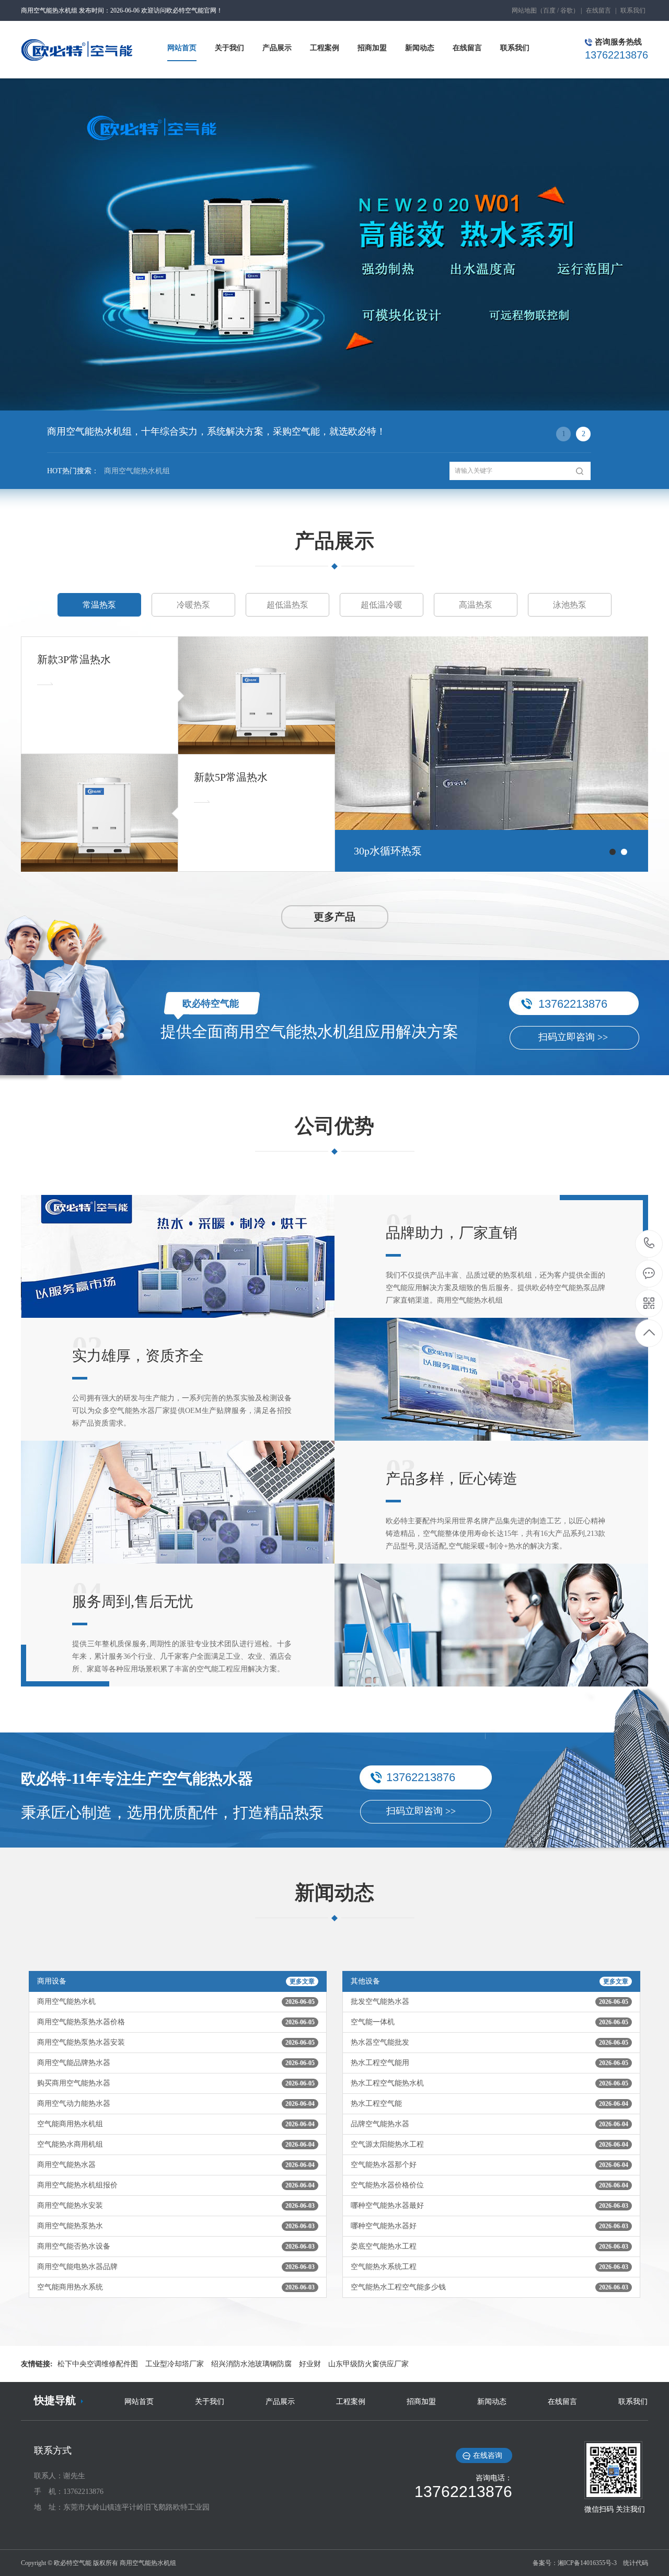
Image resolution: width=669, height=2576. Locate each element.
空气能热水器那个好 (489, 2165)
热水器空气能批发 (489, 2042)
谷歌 (567, 10)
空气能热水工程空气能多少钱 (489, 2287)
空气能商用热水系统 (176, 2287)
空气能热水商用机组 (176, 2144)
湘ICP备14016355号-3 (587, 2563)
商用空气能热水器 (176, 2165)
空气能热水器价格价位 (489, 2185)
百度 (549, 10)
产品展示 (280, 2402)
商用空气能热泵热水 (176, 2226)
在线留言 (598, 10)
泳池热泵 (570, 605)
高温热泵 (476, 605)
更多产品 (334, 917)
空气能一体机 (489, 2022)
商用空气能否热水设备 (176, 2246)
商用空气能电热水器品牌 (176, 2267)
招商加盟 (421, 2402)
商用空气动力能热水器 (176, 2104)
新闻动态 (492, 2402)
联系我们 (633, 10)
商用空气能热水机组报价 (176, 2185)
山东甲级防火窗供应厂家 (368, 2364)
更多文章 (302, 1981)
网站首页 (139, 2402)
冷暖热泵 (193, 605)
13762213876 (649, 1244)
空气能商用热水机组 (176, 2124)
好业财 (310, 2364)
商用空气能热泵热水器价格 (176, 2022)
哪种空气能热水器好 (489, 2226)
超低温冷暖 (382, 605)
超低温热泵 (287, 605)
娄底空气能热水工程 (489, 2246)
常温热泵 (99, 605)
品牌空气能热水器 (489, 2124)
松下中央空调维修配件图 (98, 2364)
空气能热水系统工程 (489, 2267)
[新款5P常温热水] (99, 813)
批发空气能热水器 (489, 2002)
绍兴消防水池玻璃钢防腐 (251, 2364)
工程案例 (351, 2402)
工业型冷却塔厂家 (175, 2364)
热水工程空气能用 (489, 2063)
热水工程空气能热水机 (489, 2083)
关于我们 (210, 2402)
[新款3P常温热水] (257, 695)
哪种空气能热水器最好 (489, 2205)
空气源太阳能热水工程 (489, 2144)
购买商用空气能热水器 (176, 2083)
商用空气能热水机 (176, 2002)
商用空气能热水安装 (176, 2205)
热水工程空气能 (489, 2104)
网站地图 (524, 10)
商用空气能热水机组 (137, 471)
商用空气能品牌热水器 (176, 2063)
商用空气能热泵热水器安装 (176, 2042)
